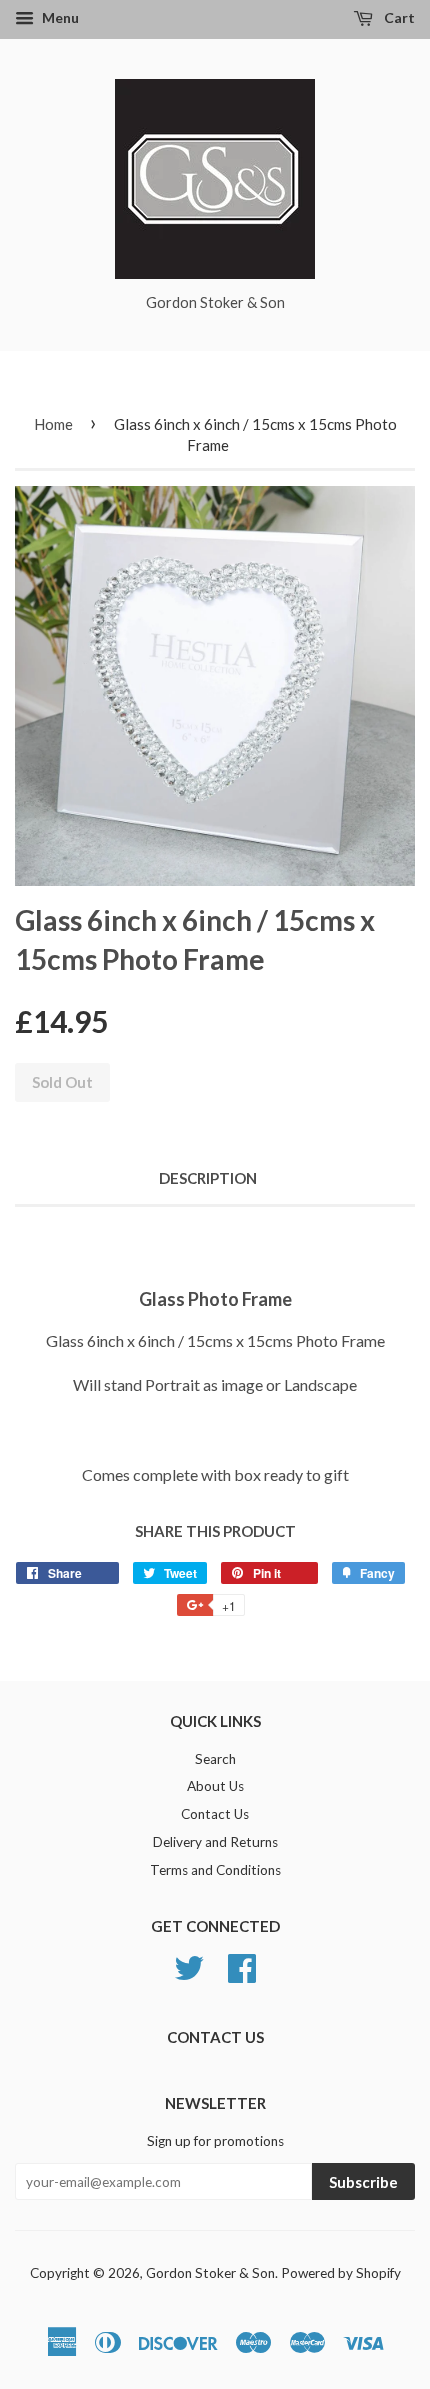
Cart (398, 17)
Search (215, 1759)
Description (208, 1178)
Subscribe (363, 2182)
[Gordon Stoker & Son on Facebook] (242, 1965)
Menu (59, 17)
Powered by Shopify (341, 2273)
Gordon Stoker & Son (210, 2273)
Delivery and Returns (215, 1842)
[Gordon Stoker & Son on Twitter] (189, 1965)
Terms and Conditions (215, 1870)
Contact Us (215, 1814)
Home (53, 424)
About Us (215, 1786)
